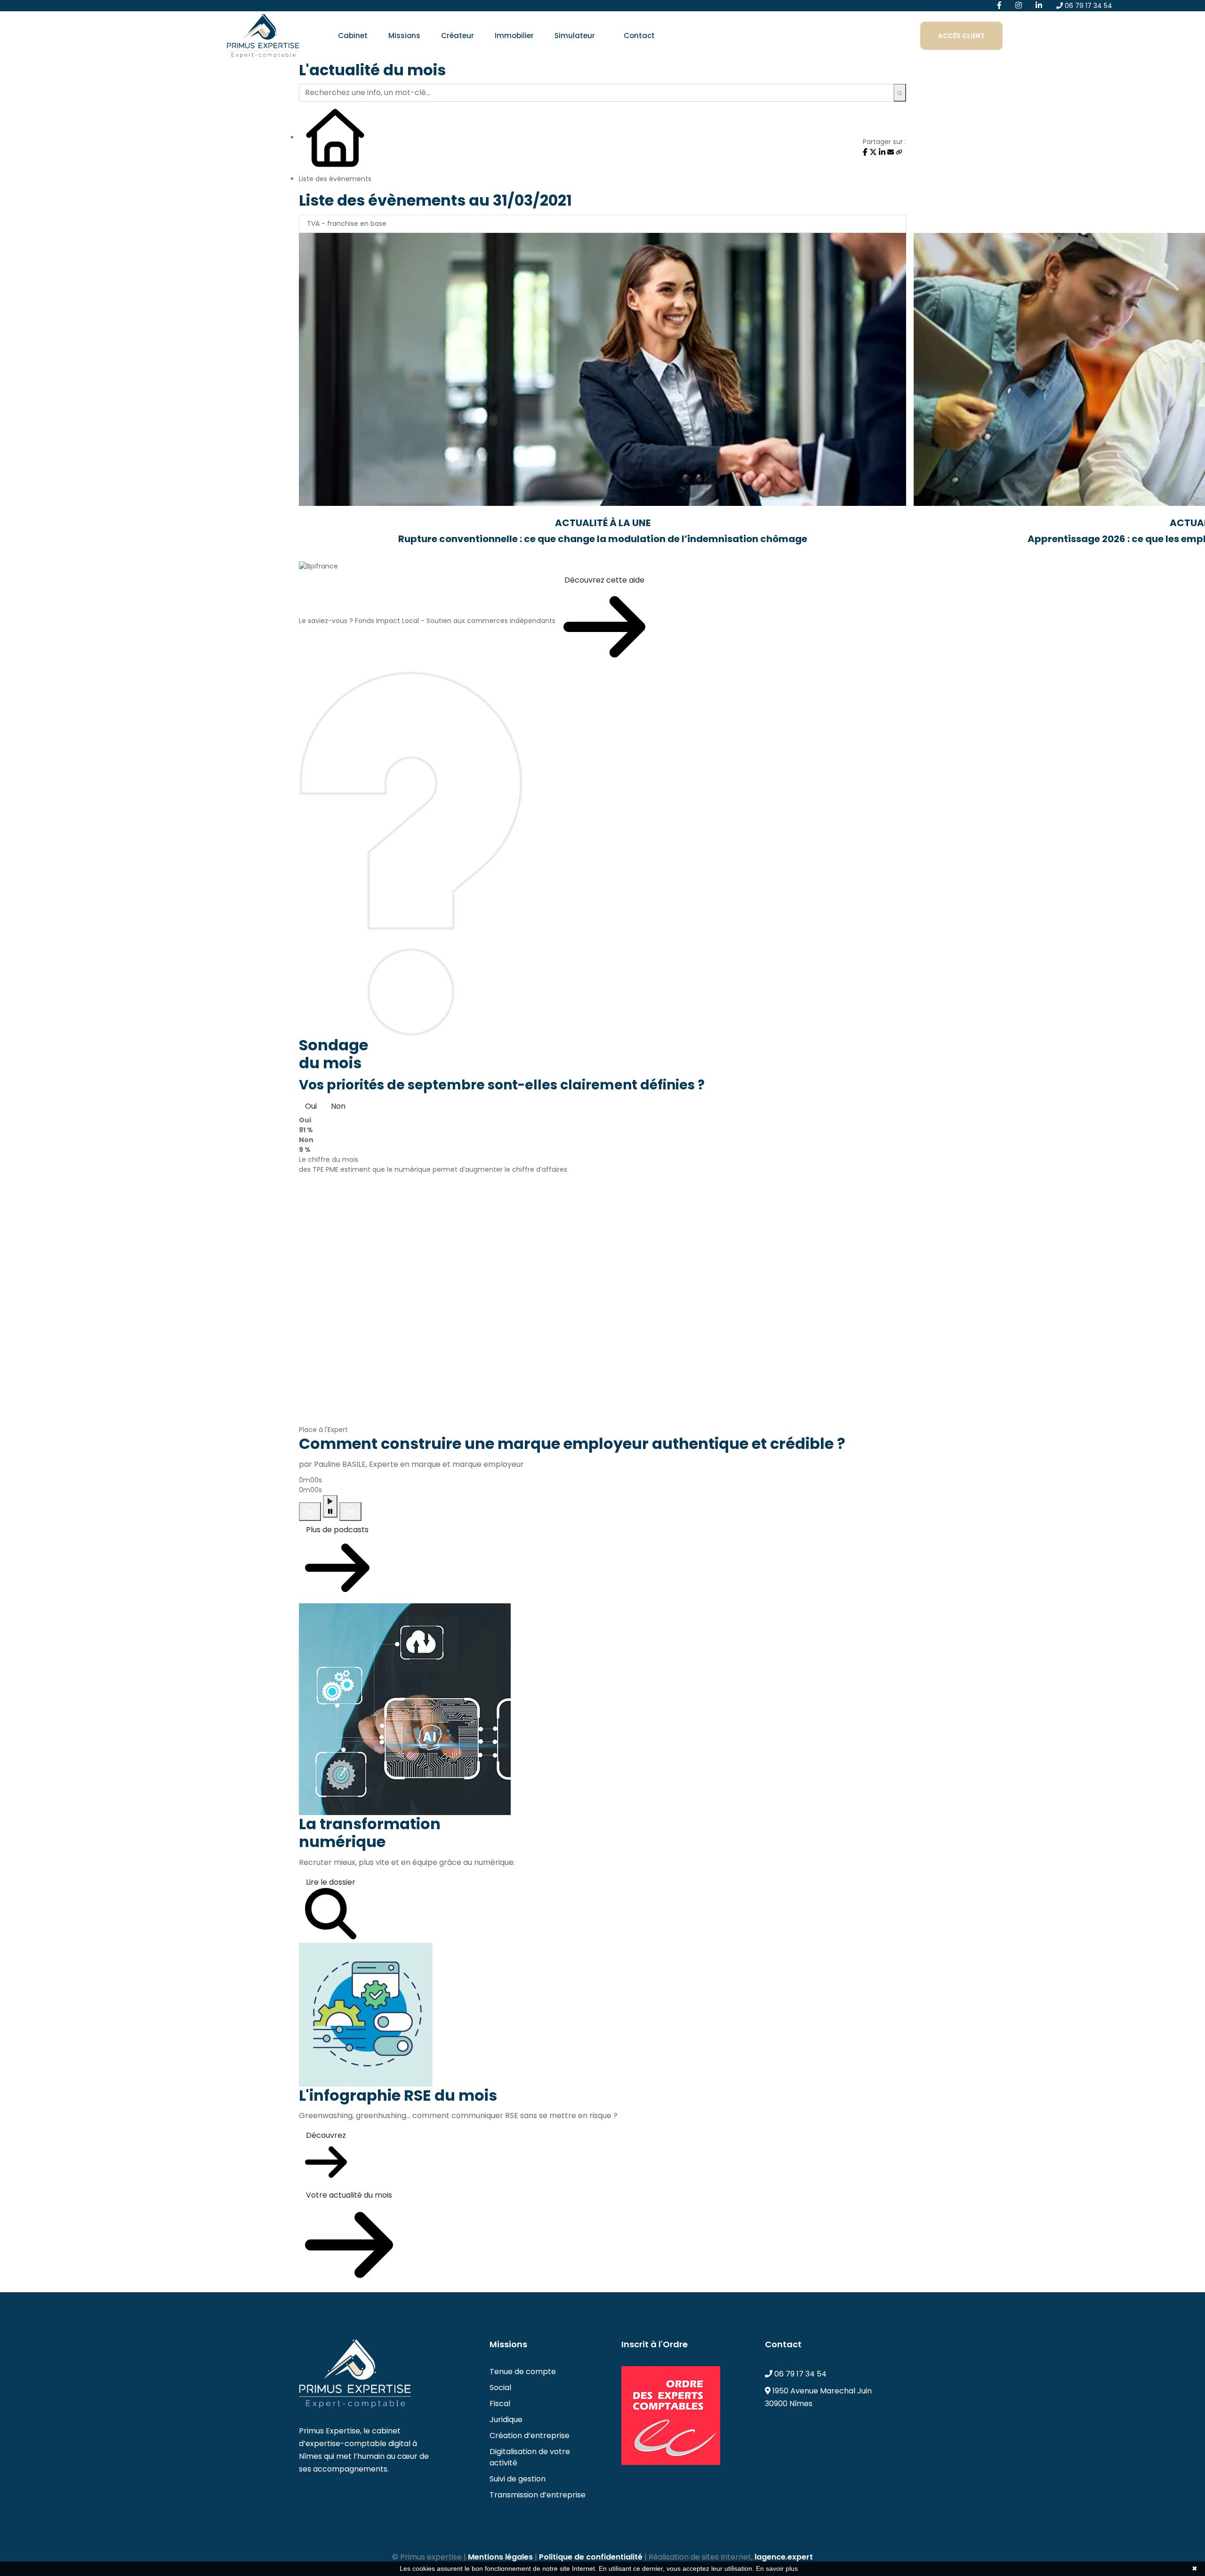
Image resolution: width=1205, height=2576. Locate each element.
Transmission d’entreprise (538, 2495)
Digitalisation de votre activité (530, 2457)
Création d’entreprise (530, 2436)
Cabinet (353, 36)
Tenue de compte (523, 2372)
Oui (311, 1106)
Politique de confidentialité (591, 2557)
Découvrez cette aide (604, 580)
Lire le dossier (331, 1882)
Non (338, 1106)
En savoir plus (777, 2568)
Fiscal (500, 2404)
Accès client (961, 36)
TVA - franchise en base (347, 224)
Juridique (506, 2420)
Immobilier (514, 36)
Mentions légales (500, 2557)
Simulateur (575, 36)
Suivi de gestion (518, 2479)
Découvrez (326, 2135)
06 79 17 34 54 (1088, 6)
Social (500, 2388)
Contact (639, 36)
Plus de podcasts (337, 1530)
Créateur (458, 36)
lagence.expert (784, 2557)
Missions (404, 36)
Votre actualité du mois (349, 2195)
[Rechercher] (900, 93)
